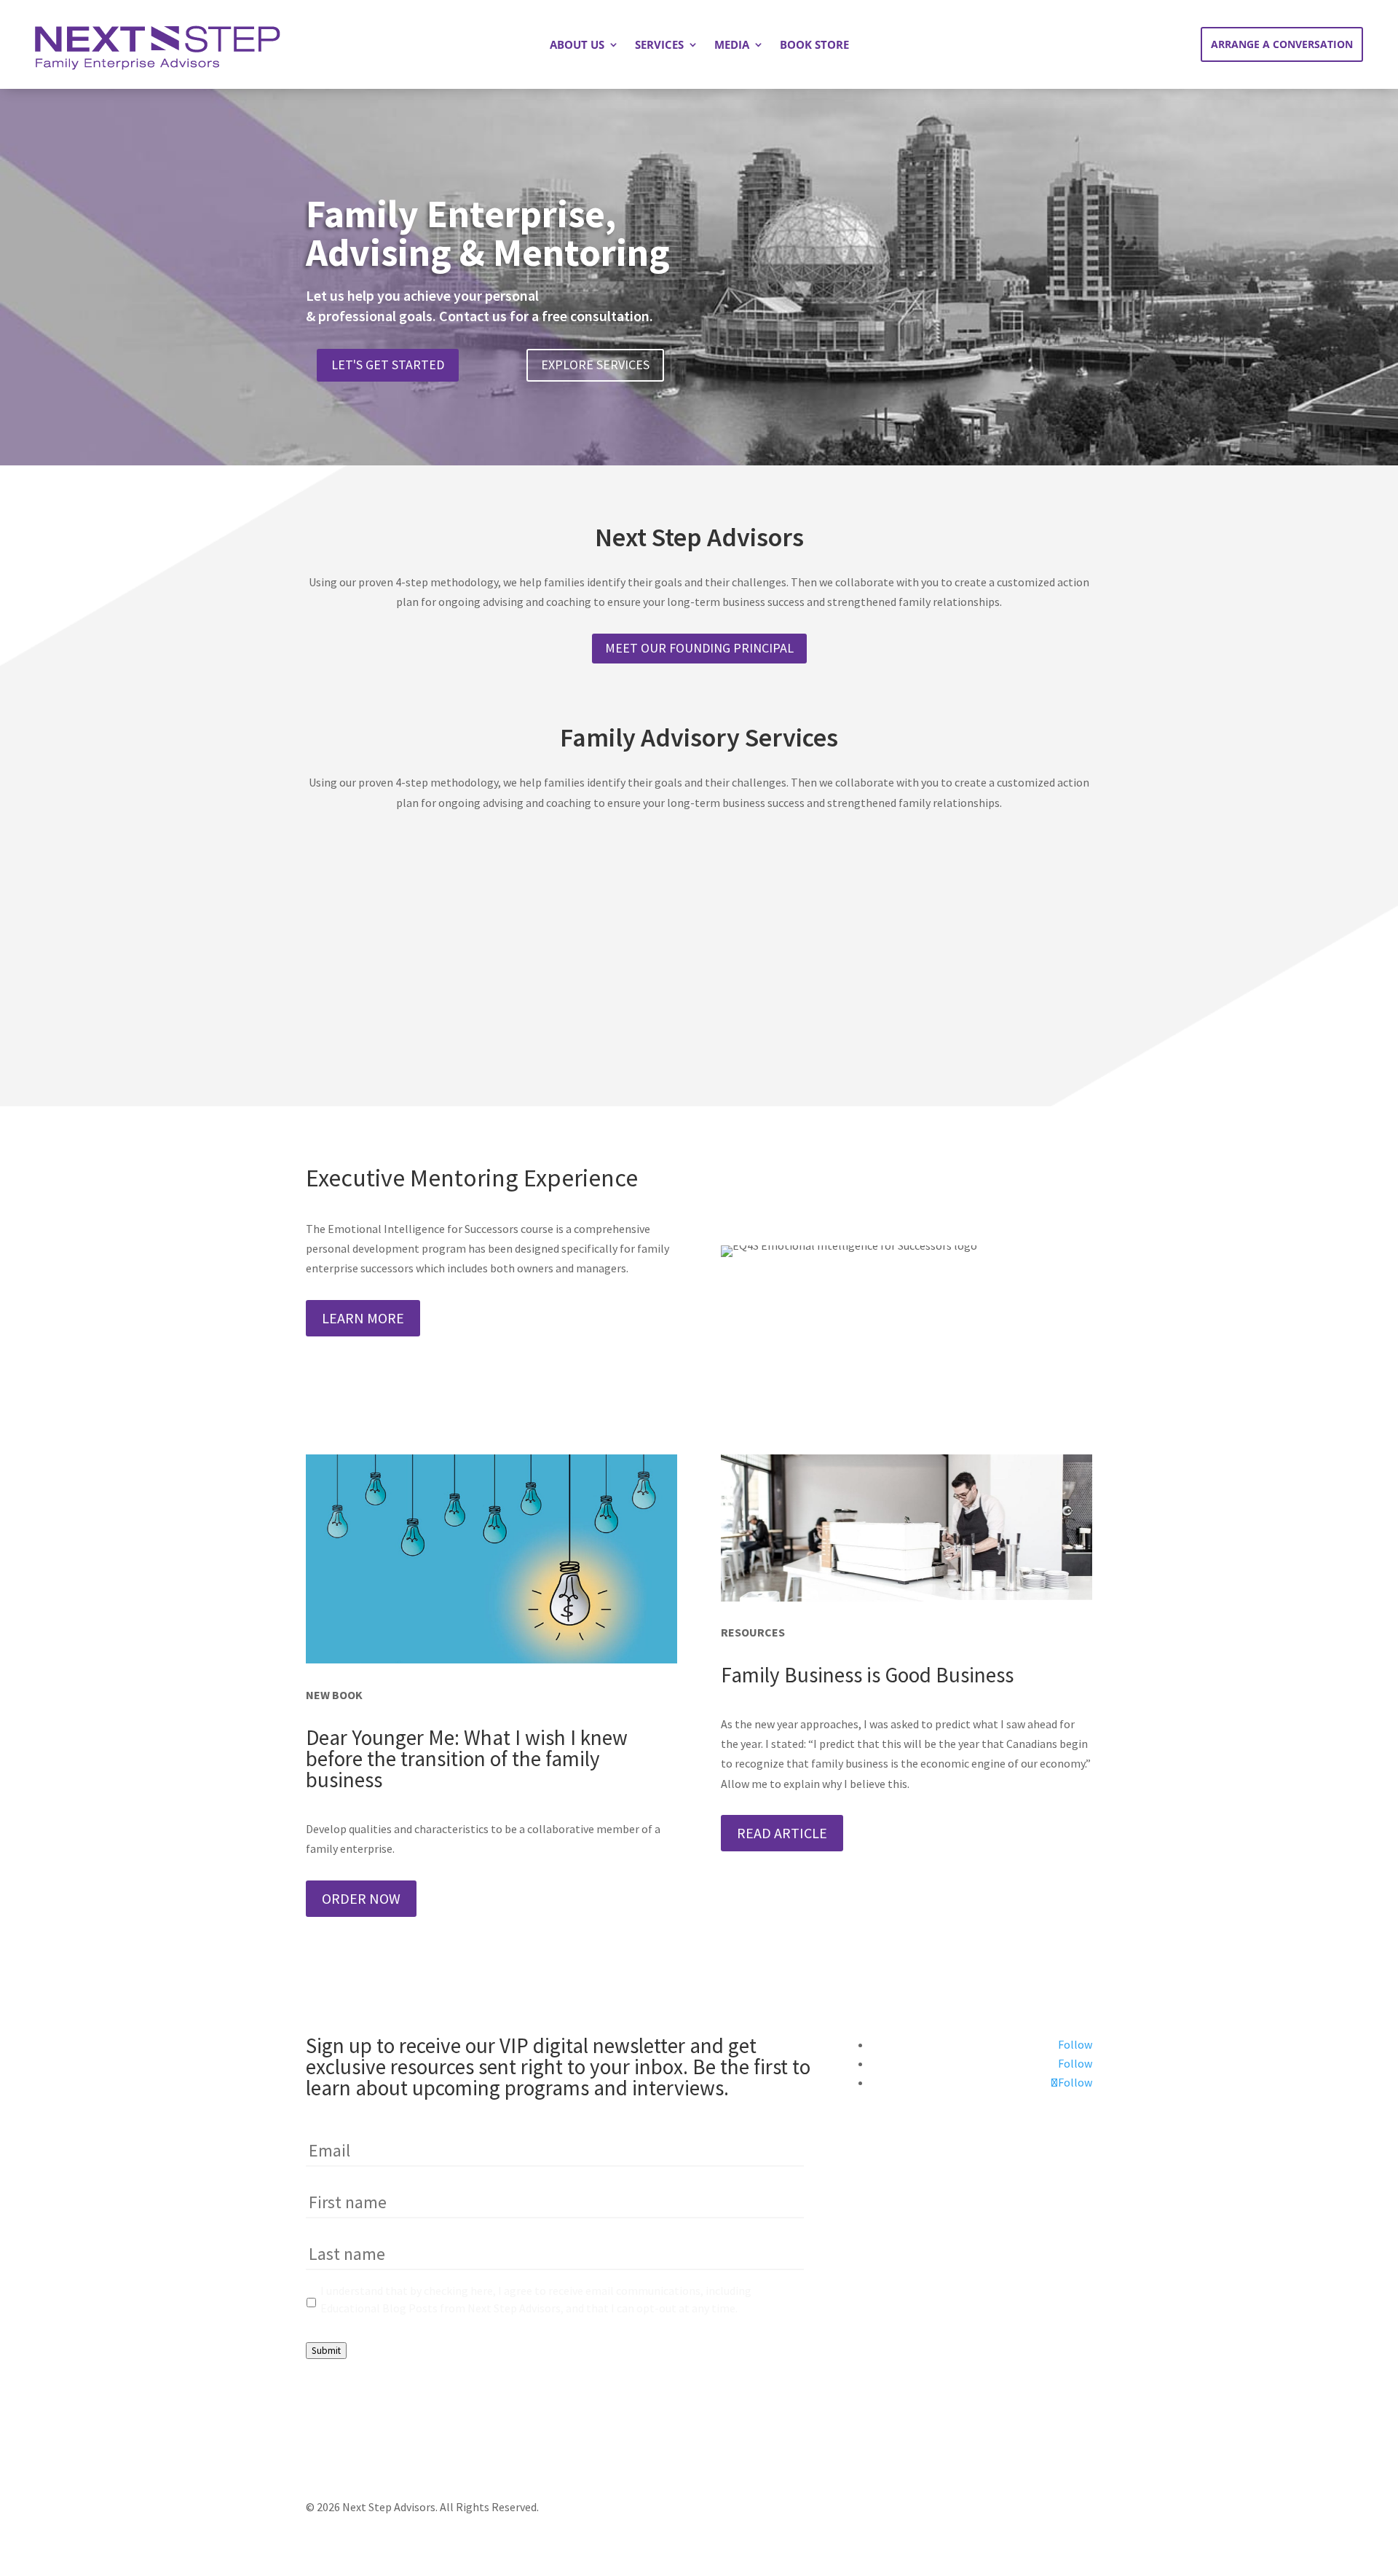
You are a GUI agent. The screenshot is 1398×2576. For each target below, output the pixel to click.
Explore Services (595, 365)
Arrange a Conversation (1282, 44)
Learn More (363, 1318)
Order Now (361, 1898)
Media (732, 46)
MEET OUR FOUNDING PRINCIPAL (699, 648)
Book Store (814, 46)
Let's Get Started (388, 365)
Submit (326, 2351)
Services (659, 46)
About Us (577, 46)
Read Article (782, 1833)
